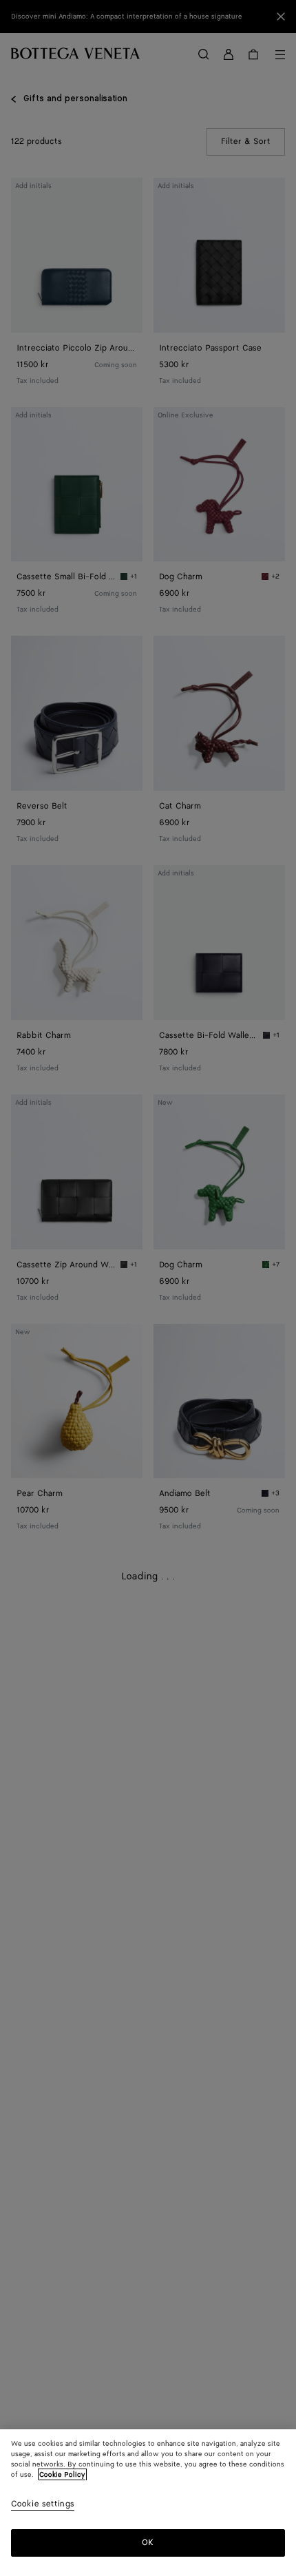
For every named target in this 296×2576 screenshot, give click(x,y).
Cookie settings (43, 2505)
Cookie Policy (62, 2475)
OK (148, 2543)
